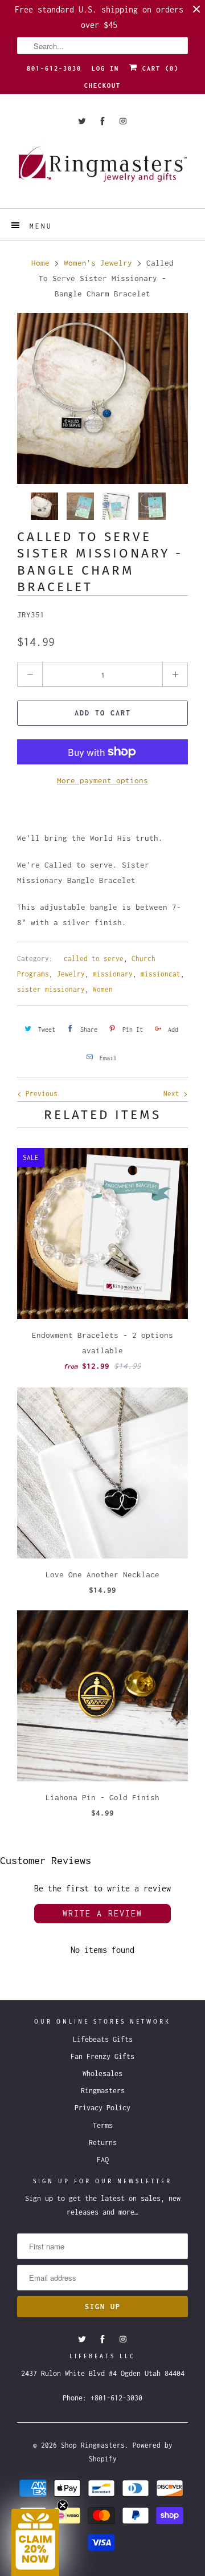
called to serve (94, 959)
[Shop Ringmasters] (102, 170)
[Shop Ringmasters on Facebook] (102, 121)
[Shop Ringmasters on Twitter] (82, 121)
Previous (40, 1094)
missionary (113, 974)
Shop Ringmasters (93, 2445)
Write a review (102, 1913)
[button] (35, 2542)
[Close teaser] (63, 2505)
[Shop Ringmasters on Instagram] (123, 121)
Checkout (102, 86)
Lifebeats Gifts (103, 2039)
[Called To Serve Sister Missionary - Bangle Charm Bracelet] (102, 398)
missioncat (161, 974)
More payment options (102, 780)
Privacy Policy (102, 2108)
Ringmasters (103, 2091)
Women (103, 989)
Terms (103, 2125)
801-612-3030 (54, 68)
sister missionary (51, 989)
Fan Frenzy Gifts (102, 2056)
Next (173, 1094)
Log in (105, 68)
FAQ (103, 2160)
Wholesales (102, 2074)
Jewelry (71, 974)
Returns (103, 2142)
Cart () (158, 68)
